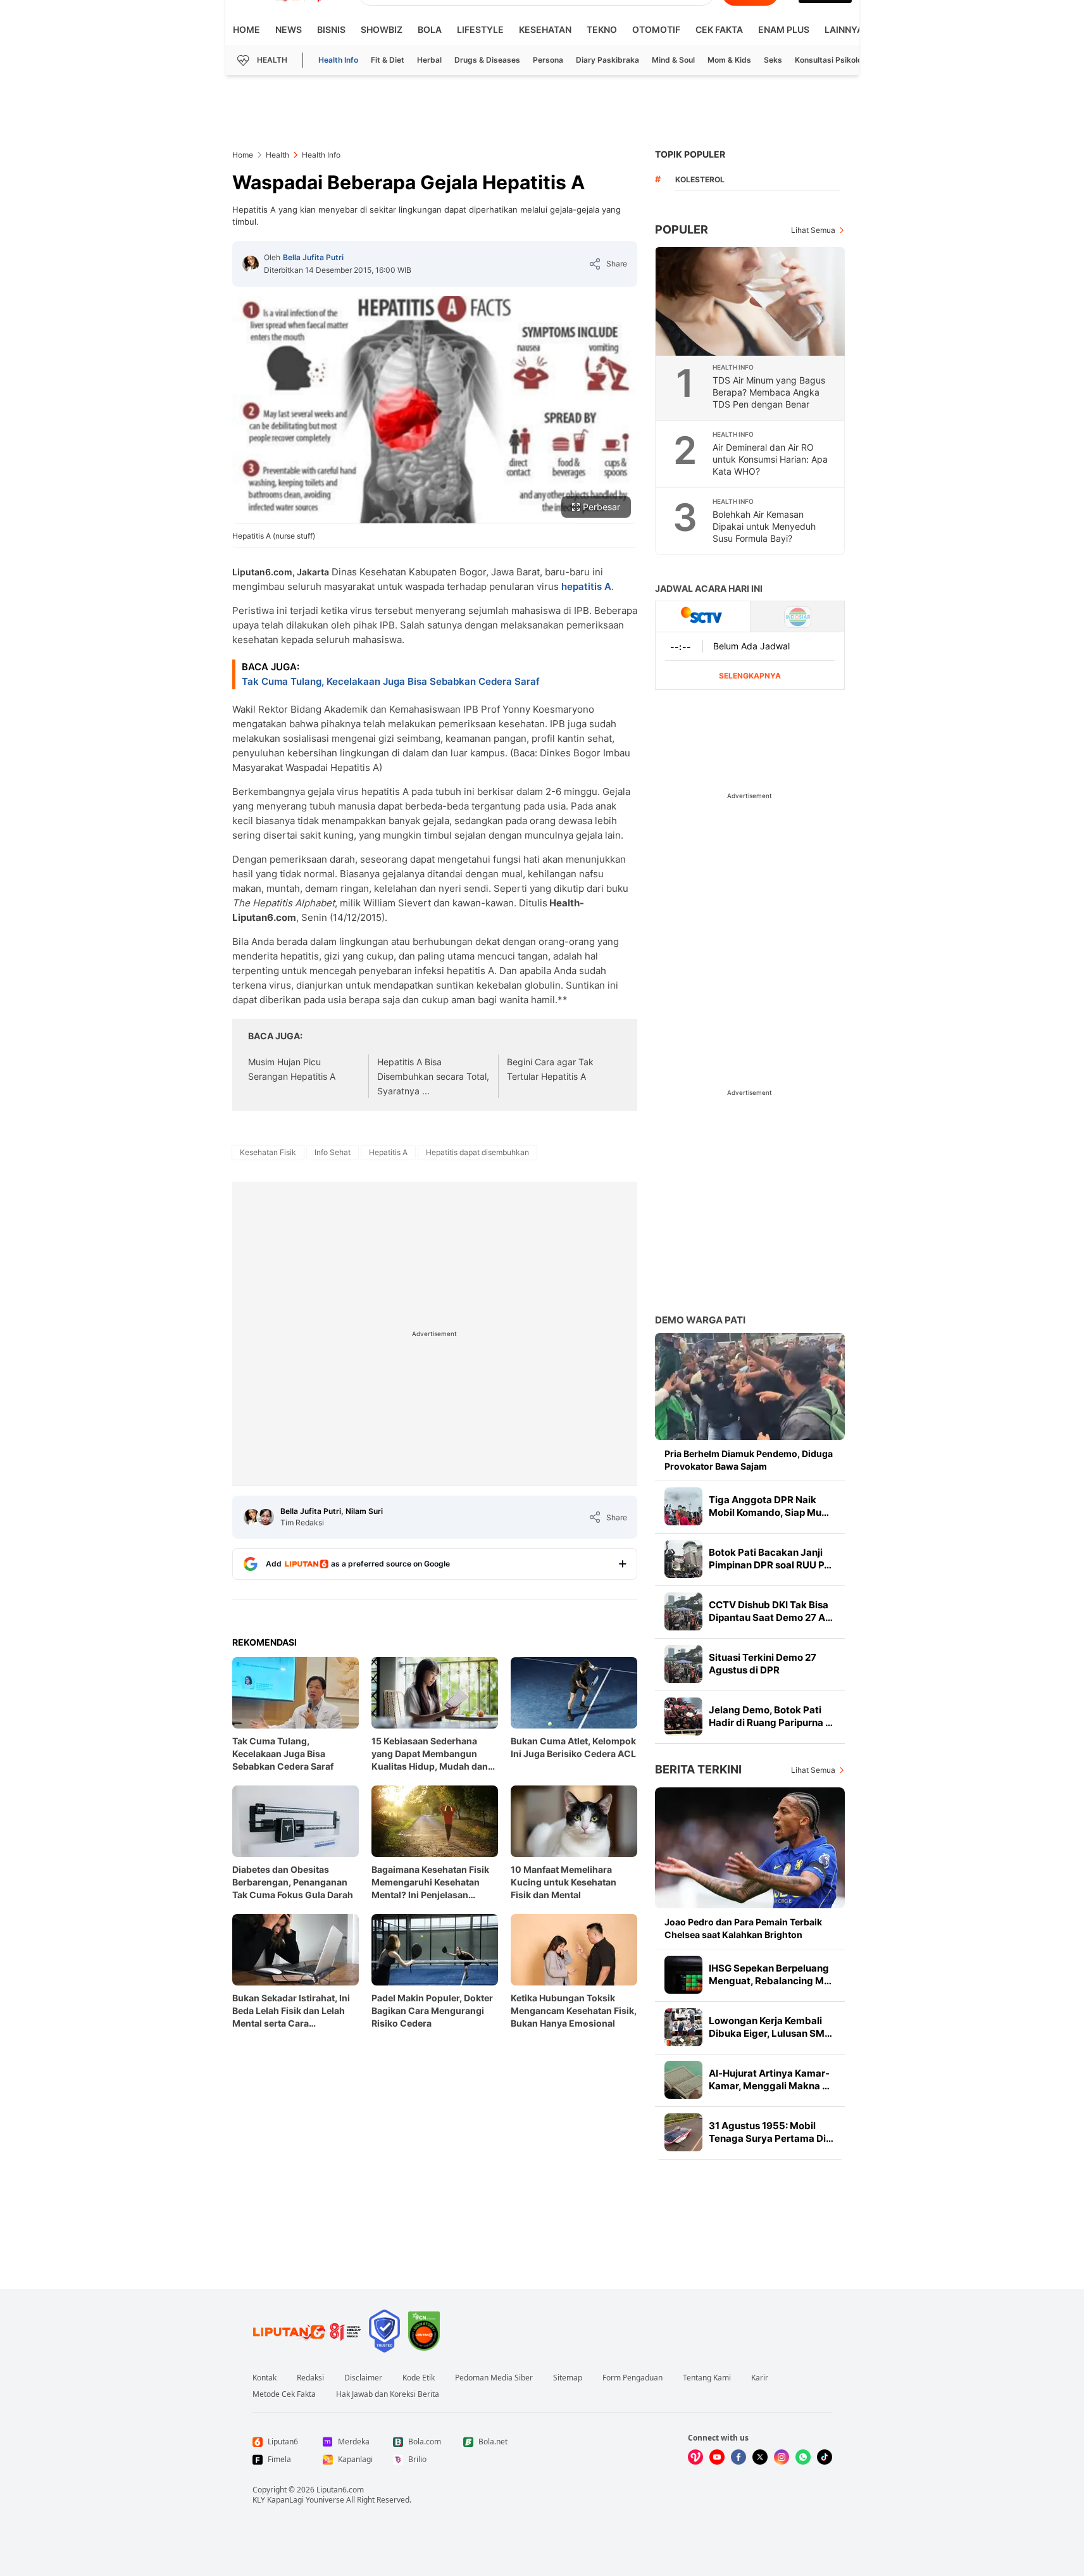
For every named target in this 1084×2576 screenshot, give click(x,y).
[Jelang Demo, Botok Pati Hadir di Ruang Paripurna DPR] (683, 1716)
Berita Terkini (698, 1769)
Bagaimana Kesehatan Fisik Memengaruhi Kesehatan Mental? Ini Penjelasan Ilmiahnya (430, 1883)
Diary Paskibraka (607, 60)
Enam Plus (784, 29)
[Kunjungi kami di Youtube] (717, 2457)
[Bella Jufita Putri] (251, 264)
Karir (760, 2378)
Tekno (602, 29)
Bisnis (331, 29)
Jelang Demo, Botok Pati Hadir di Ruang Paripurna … (771, 1716)
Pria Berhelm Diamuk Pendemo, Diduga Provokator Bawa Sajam (749, 1460)
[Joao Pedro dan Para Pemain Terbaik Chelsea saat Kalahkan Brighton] (750, 1848)
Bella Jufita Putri (313, 257)
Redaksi (310, 2378)
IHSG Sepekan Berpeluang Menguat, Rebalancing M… (770, 1974)
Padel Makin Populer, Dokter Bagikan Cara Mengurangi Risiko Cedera (432, 2010)
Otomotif (656, 29)
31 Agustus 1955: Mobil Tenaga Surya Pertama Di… (771, 2132)
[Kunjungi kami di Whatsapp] (803, 2457)
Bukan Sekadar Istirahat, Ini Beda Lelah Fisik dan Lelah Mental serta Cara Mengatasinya (291, 2011)
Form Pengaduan (632, 2378)
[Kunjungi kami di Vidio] (695, 2457)
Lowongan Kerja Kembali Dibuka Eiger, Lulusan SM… (770, 2027)
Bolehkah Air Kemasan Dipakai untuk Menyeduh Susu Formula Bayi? (764, 526)
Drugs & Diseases (487, 60)
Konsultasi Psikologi (832, 60)
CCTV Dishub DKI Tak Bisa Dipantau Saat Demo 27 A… (771, 1611)
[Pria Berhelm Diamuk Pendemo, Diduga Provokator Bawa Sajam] (750, 1386)
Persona (548, 60)
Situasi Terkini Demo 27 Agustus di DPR (763, 1664)
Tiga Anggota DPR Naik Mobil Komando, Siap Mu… (769, 1506)
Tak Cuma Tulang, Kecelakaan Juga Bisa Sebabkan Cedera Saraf (391, 681)
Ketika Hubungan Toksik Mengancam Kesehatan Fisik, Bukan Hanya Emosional (574, 2010)
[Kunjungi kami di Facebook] (738, 2457)
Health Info (338, 60)
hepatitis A (586, 586)
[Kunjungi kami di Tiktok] (825, 2457)
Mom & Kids (729, 60)
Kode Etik (419, 2378)
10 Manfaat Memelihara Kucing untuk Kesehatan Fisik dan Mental (564, 1882)
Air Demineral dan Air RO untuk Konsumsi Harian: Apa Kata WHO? (770, 459)
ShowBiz (382, 29)
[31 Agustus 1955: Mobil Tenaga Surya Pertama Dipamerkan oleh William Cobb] (683, 2132)
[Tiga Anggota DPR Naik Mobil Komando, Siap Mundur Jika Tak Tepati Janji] (683, 1506)
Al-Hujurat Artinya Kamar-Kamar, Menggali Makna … (769, 2079)
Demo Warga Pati (700, 1320)
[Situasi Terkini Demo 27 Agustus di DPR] (683, 1664)
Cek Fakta (719, 29)
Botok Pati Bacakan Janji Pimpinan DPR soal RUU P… (770, 1559)
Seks (773, 60)
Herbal (429, 60)
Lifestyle (480, 29)
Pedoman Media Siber (494, 2378)
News (289, 29)
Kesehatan (545, 29)
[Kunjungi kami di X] (760, 2457)
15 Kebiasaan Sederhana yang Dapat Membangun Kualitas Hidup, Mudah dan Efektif (430, 1754)
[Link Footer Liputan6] (307, 2331)
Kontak (265, 2378)
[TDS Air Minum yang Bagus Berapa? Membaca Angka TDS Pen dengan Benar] (751, 301)
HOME (246, 29)
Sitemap (568, 2378)
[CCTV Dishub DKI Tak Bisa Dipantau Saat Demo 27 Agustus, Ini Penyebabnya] (683, 1611)
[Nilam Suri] (266, 1517)
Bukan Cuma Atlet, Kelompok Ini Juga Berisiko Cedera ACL (573, 1747)
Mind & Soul (673, 60)
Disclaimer (363, 2378)
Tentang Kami (707, 2378)
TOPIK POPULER (690, 154)
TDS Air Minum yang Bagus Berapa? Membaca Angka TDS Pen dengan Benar (769, 392)
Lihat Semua (813, 230)
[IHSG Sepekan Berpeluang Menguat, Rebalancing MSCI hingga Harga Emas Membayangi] (683, 1975)
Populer (682, 229)
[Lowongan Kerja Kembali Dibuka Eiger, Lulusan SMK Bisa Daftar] (683, 2027)
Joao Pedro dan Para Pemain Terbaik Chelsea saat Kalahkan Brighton (743, 1928)
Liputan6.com (340, 2490)
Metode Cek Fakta (284, 2394)
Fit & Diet (388, 60)
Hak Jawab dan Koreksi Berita (388, 2394)
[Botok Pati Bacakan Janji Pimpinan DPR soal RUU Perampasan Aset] (683, 1559)
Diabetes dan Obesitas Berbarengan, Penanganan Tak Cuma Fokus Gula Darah (293, 1882)
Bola (430, 29)
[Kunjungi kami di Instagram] (782, 2457)
